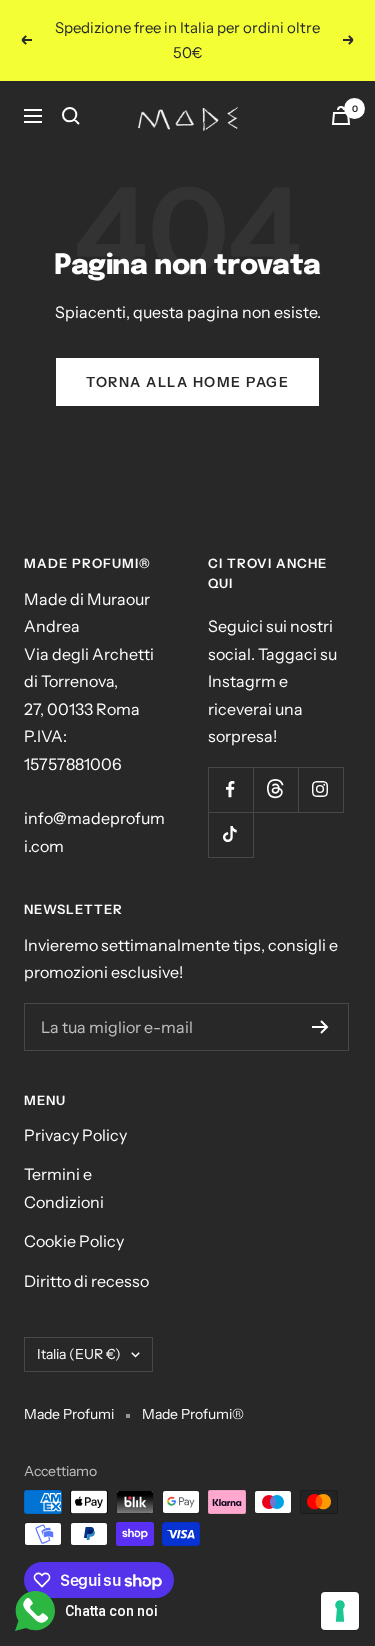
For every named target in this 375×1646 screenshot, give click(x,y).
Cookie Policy (74, 1241)
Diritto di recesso (86, 1281)
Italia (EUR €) (79, 1354)
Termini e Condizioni (64, 1187)
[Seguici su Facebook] (230, 789)
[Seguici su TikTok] (230, 834)
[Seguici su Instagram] (320, 789)
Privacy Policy (75, 1135)
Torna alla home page (187, 382)
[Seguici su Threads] (275, 789)
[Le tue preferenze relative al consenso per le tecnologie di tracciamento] (340, 1611)
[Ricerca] (71, 116)
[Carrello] (341, 115)
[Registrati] (320, 1027)
